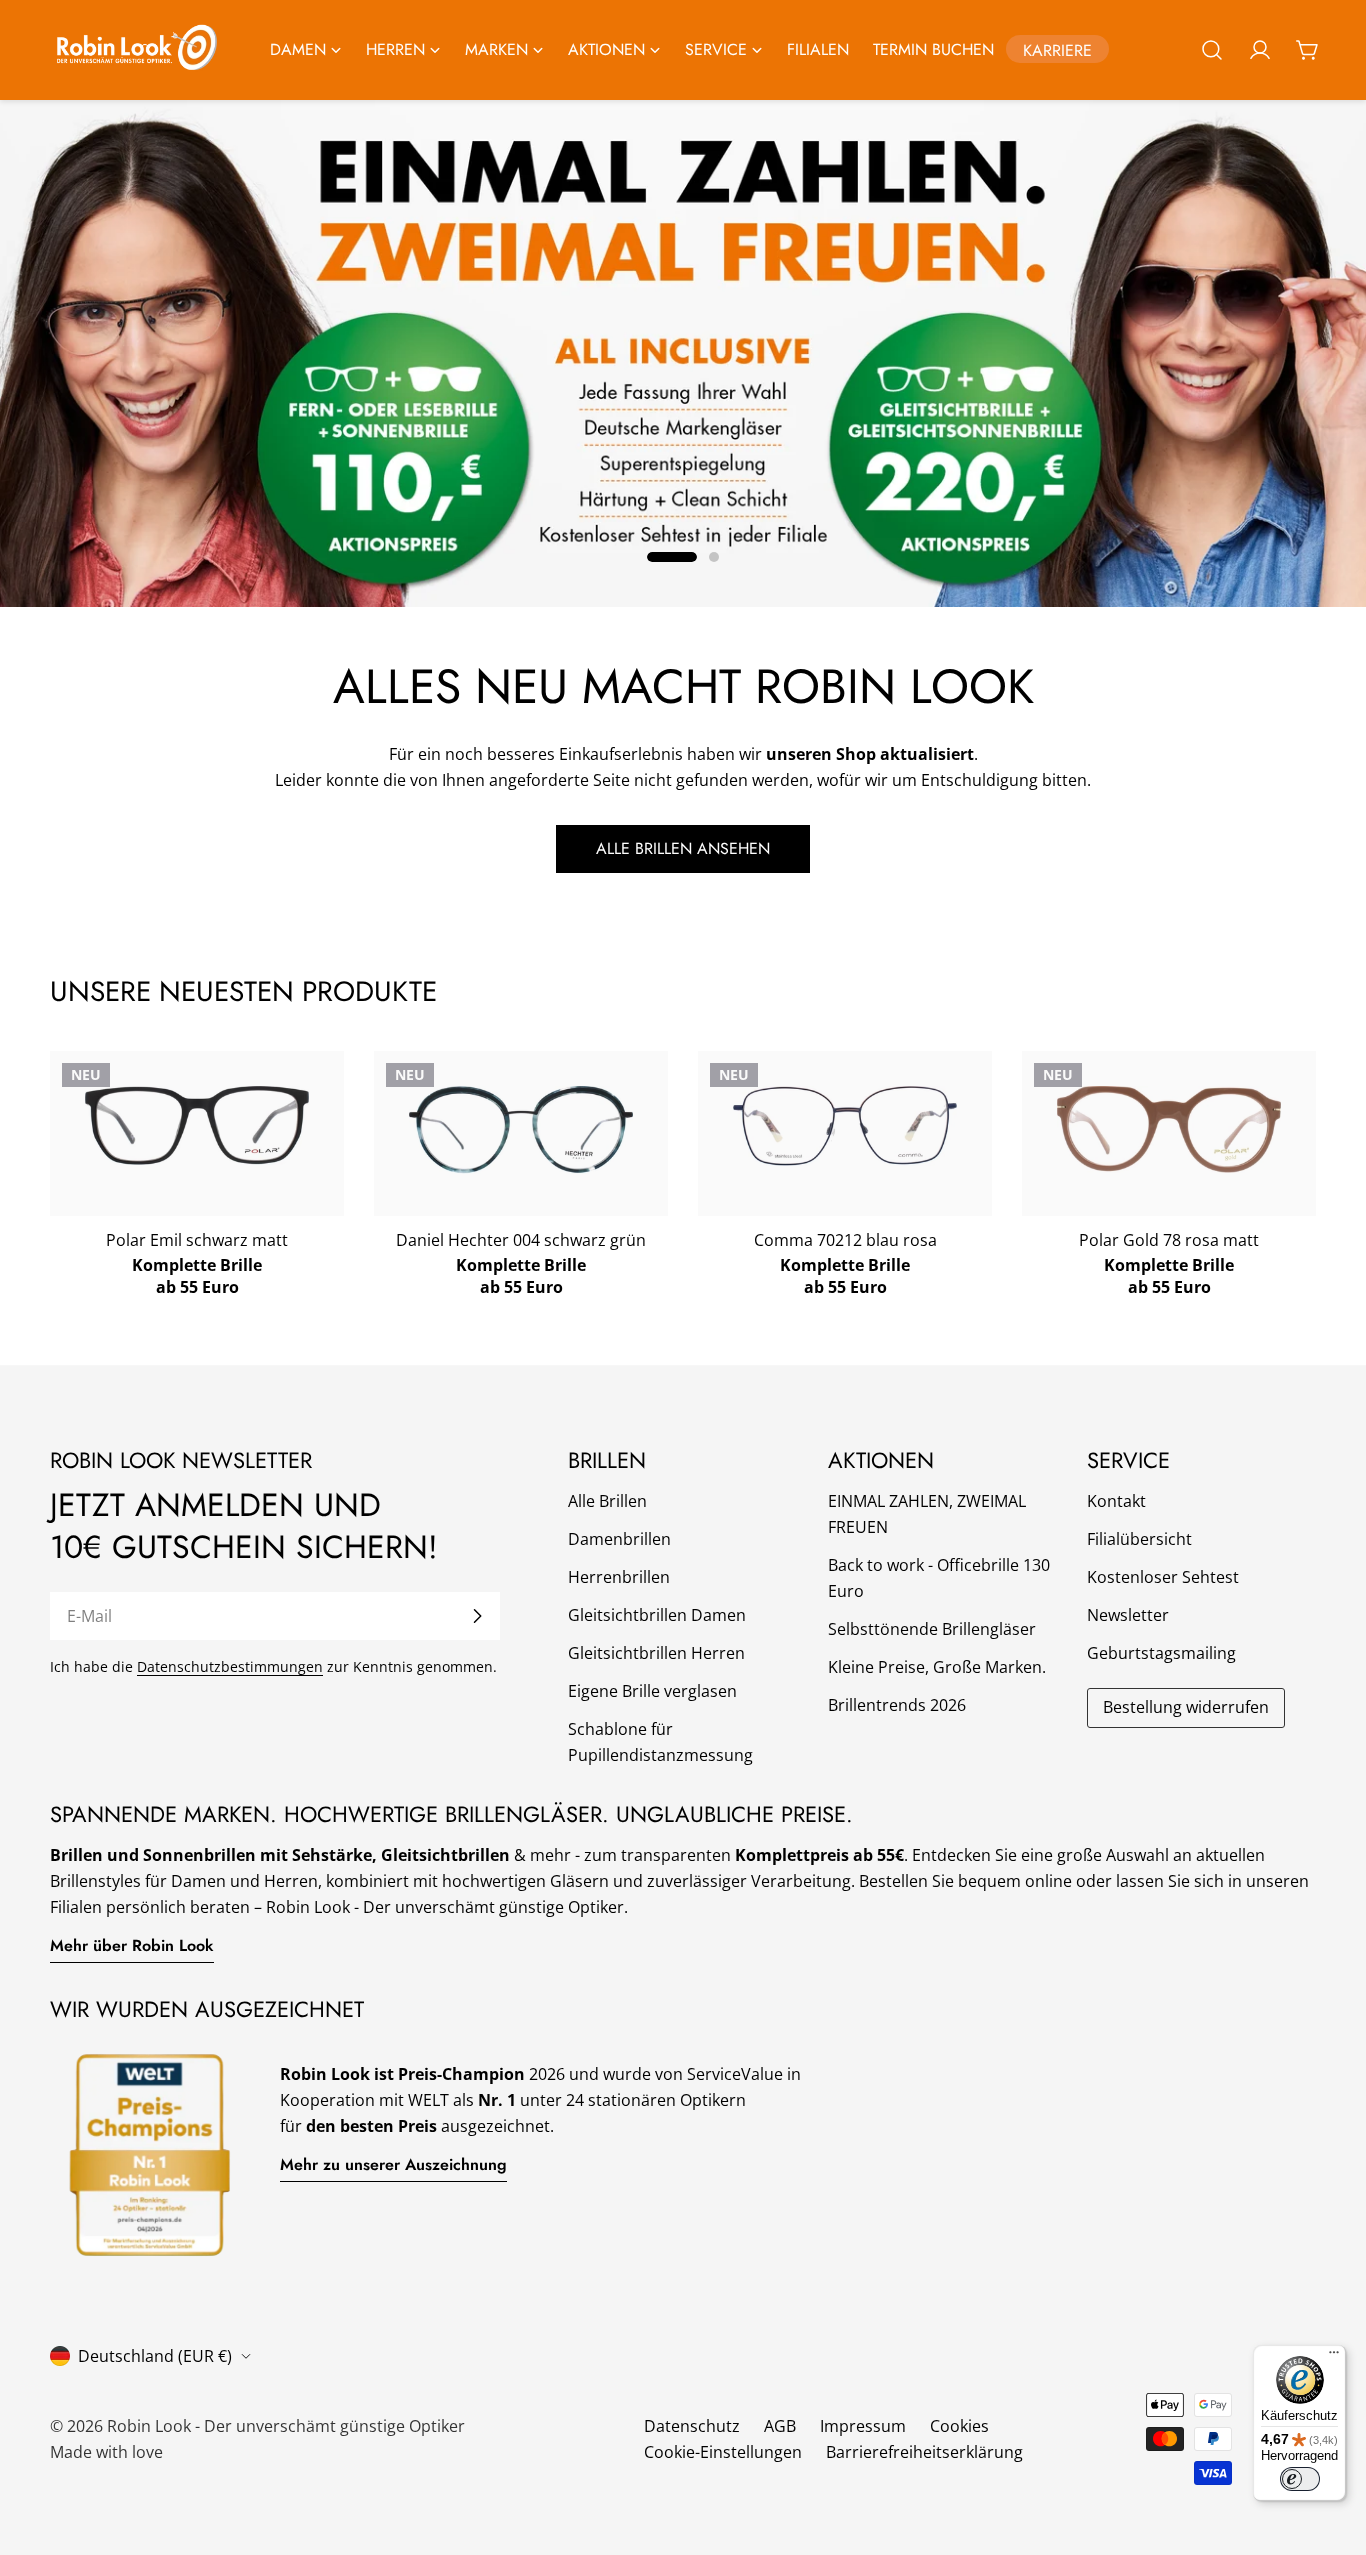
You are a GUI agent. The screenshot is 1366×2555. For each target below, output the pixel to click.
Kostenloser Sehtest (1163, 1577)
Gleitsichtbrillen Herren (656, 1653)
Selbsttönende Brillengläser (932, 1629)
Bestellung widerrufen (1186, 1707)
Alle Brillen (607, 1501)
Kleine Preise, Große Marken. (937, 1667)
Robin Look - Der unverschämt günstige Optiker (286, 2426)
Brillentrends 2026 (897, 1705)
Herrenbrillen (619, 1577)
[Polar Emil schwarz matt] (197, 1126)
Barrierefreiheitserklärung (924, 2452)
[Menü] (1334, 2357)
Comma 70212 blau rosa (845, 1240)
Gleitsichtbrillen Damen (657, 1615)
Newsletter (1128, 1615)
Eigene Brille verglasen (652, 1691)
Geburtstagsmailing (1161, 1653)
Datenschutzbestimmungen (230, 1666)
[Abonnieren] (477, 1616)
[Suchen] (1212, 50)
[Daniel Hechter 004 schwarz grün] (521, 1130)
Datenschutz (692, 2426)
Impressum (863, 2426)
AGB (780, 2426)
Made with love (106, 2452)
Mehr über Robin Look (132, 1945)
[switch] (1300, 2479)
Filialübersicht (1139, 1539)
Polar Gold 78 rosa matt (1169, 1240)
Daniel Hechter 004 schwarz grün (521, 1240)
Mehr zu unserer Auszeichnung (393, 2164)
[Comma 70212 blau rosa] (845, 1126)
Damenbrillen (619, 1539)
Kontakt (1116, 1501)
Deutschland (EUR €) (155, 2356)
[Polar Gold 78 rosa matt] (1169, 1129)
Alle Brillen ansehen (683, 848)
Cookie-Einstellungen (723, 2452)
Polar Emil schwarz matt (197, 1240)
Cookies (959, 2426)
